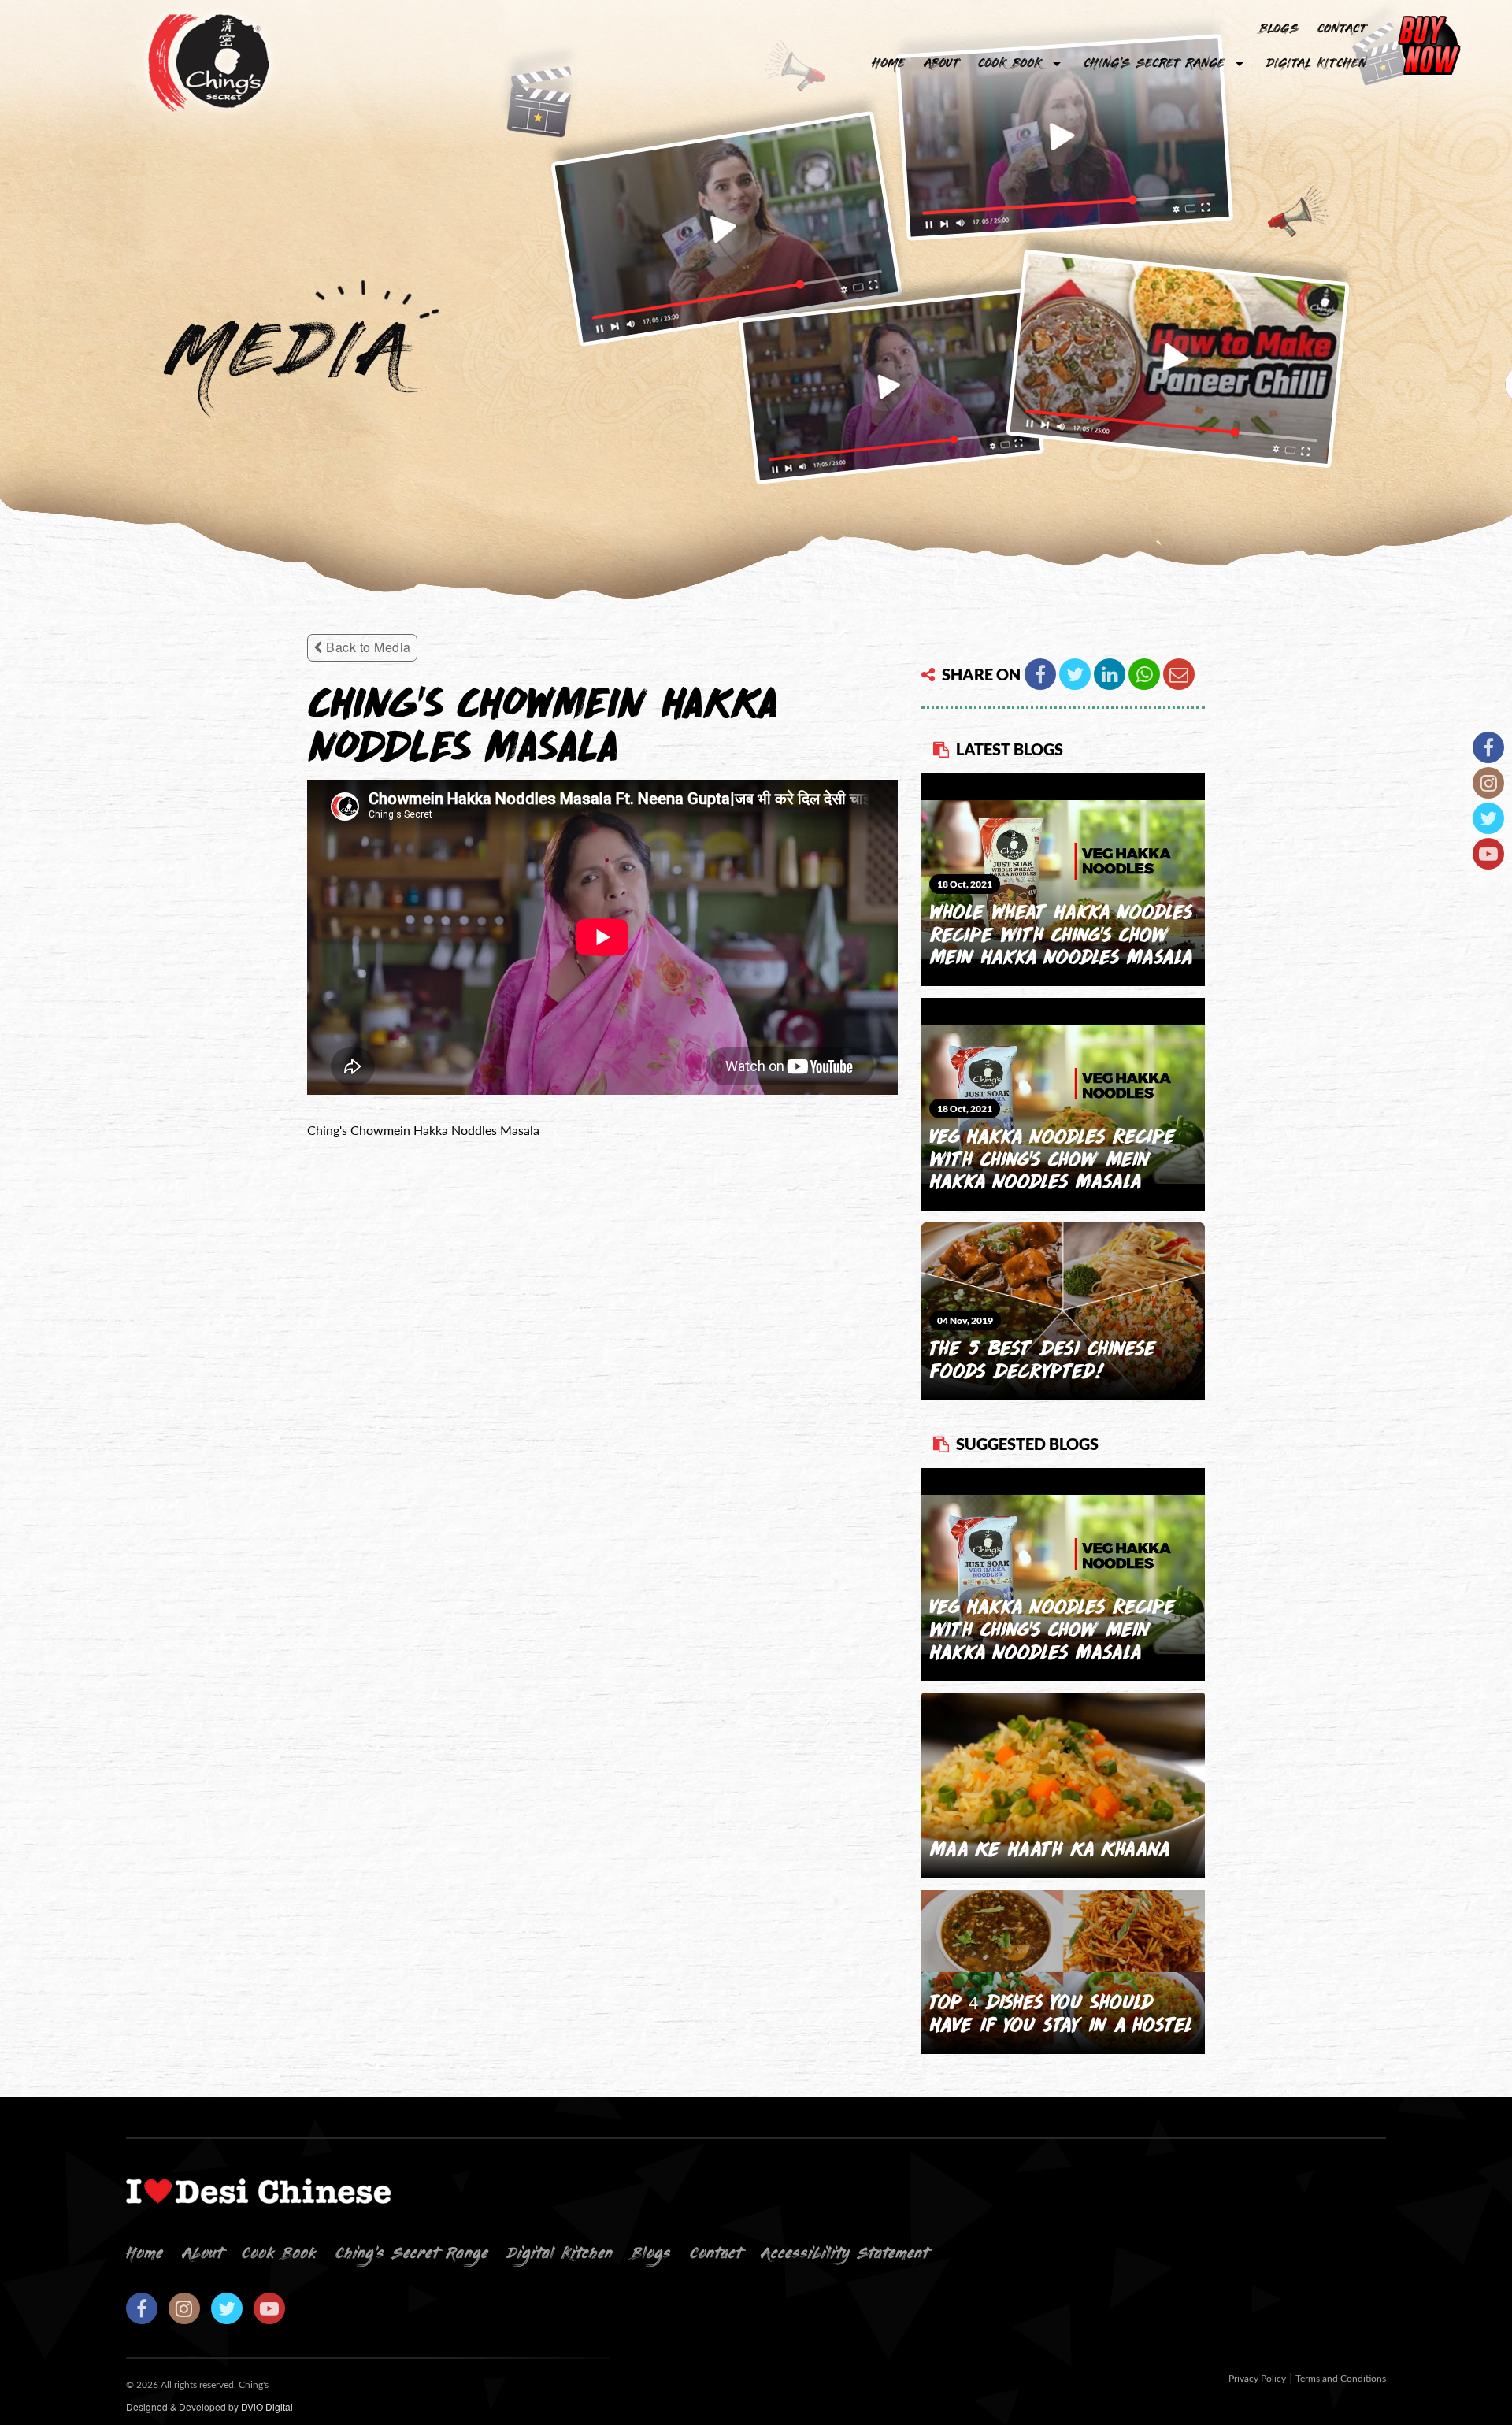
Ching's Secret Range (1154, 64)
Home (888, 64)
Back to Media (367, 647)
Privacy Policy (1257, 2379)
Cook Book (1010, 64)
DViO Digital (267, 2406)
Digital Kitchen (1316, 64)
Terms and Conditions (1341, 2379)
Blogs (651, 2254)
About (941, 64)
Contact (1342, 29)
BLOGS (1279, 29)
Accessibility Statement (845, 2254)
